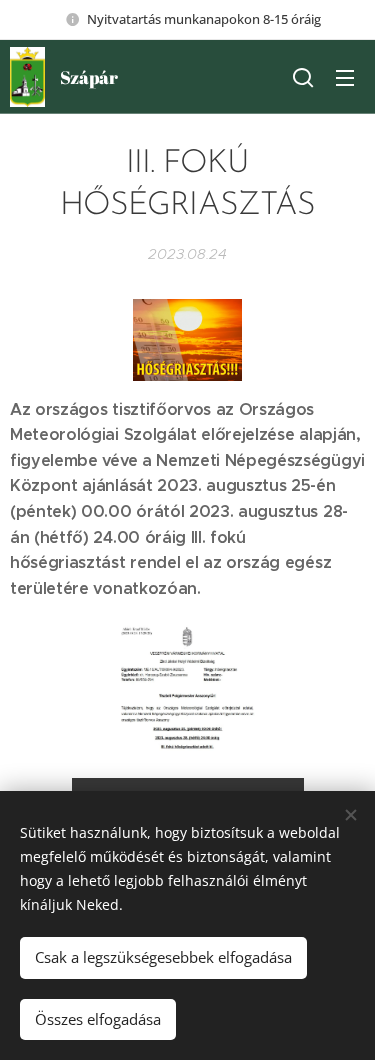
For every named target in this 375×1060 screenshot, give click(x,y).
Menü (345, 77)
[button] (303, 77)
